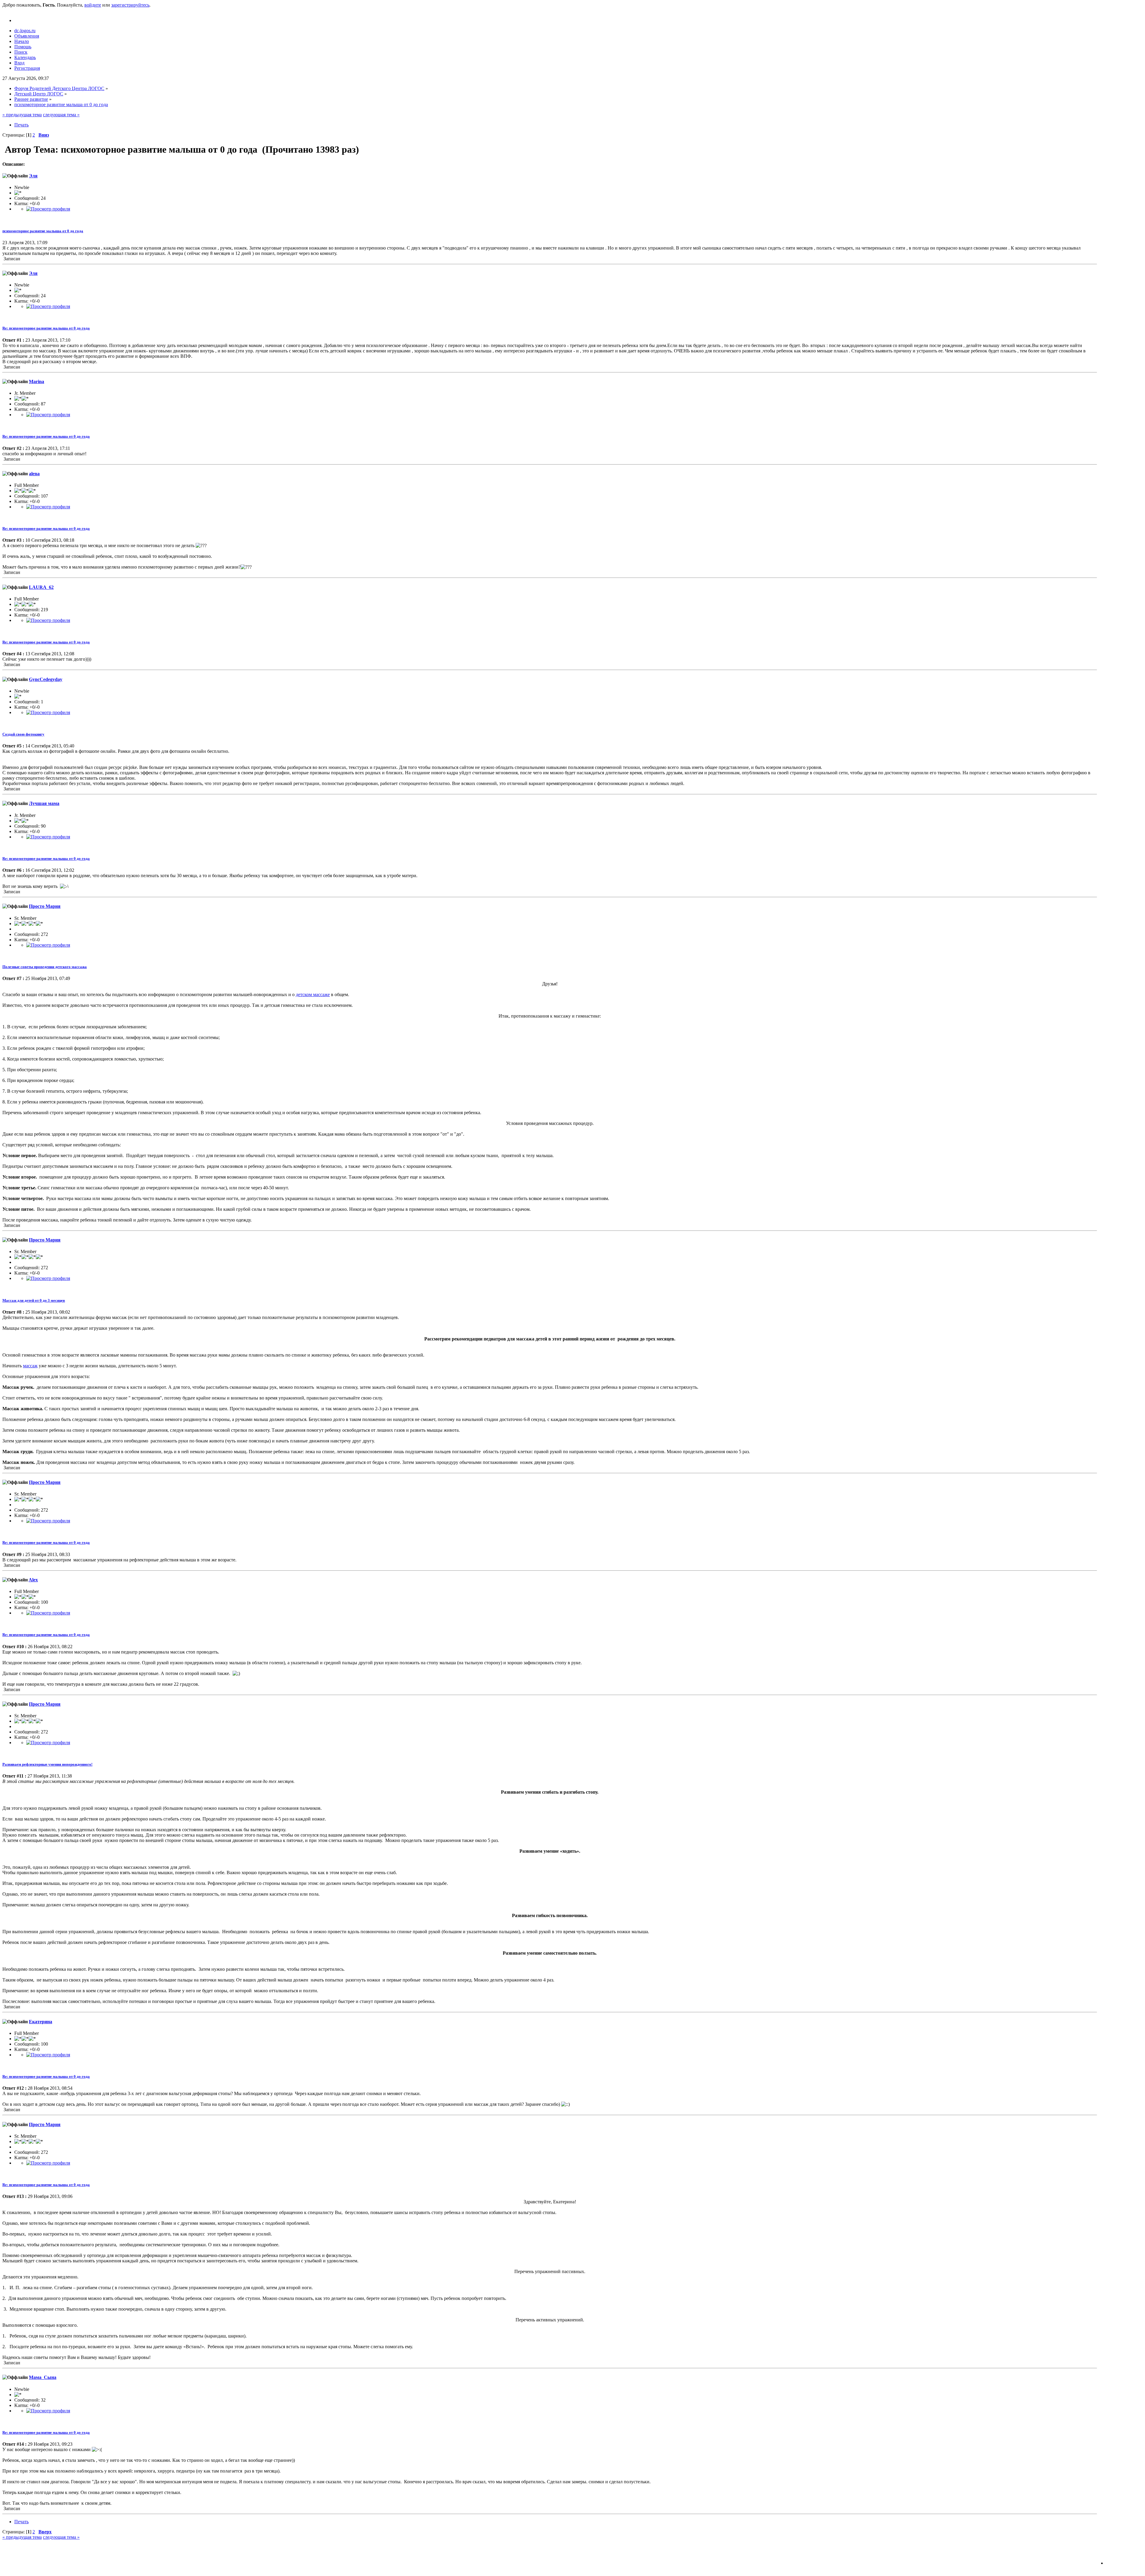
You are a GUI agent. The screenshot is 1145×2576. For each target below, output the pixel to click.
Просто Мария (45, 906)
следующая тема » (61, 115)
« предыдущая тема (22, 115)
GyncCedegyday (46, 679)
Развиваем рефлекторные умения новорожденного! (47, 1764)
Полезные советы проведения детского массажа (45, 967)
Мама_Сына (43, 2377)
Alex (33, 1580)
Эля (33, 176)
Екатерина (41, 2022)
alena (34, 474)
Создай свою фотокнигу (23, 734)
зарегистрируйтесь (130, 5)
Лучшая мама (44, 803)
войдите (93, 5)
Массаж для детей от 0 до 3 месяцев (34, 1300)
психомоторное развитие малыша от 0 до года (43, 231)
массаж (30, 1366)
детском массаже (313, 994)
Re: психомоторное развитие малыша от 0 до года (46, 328)
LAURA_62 (41, 587)
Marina (37, 381)
